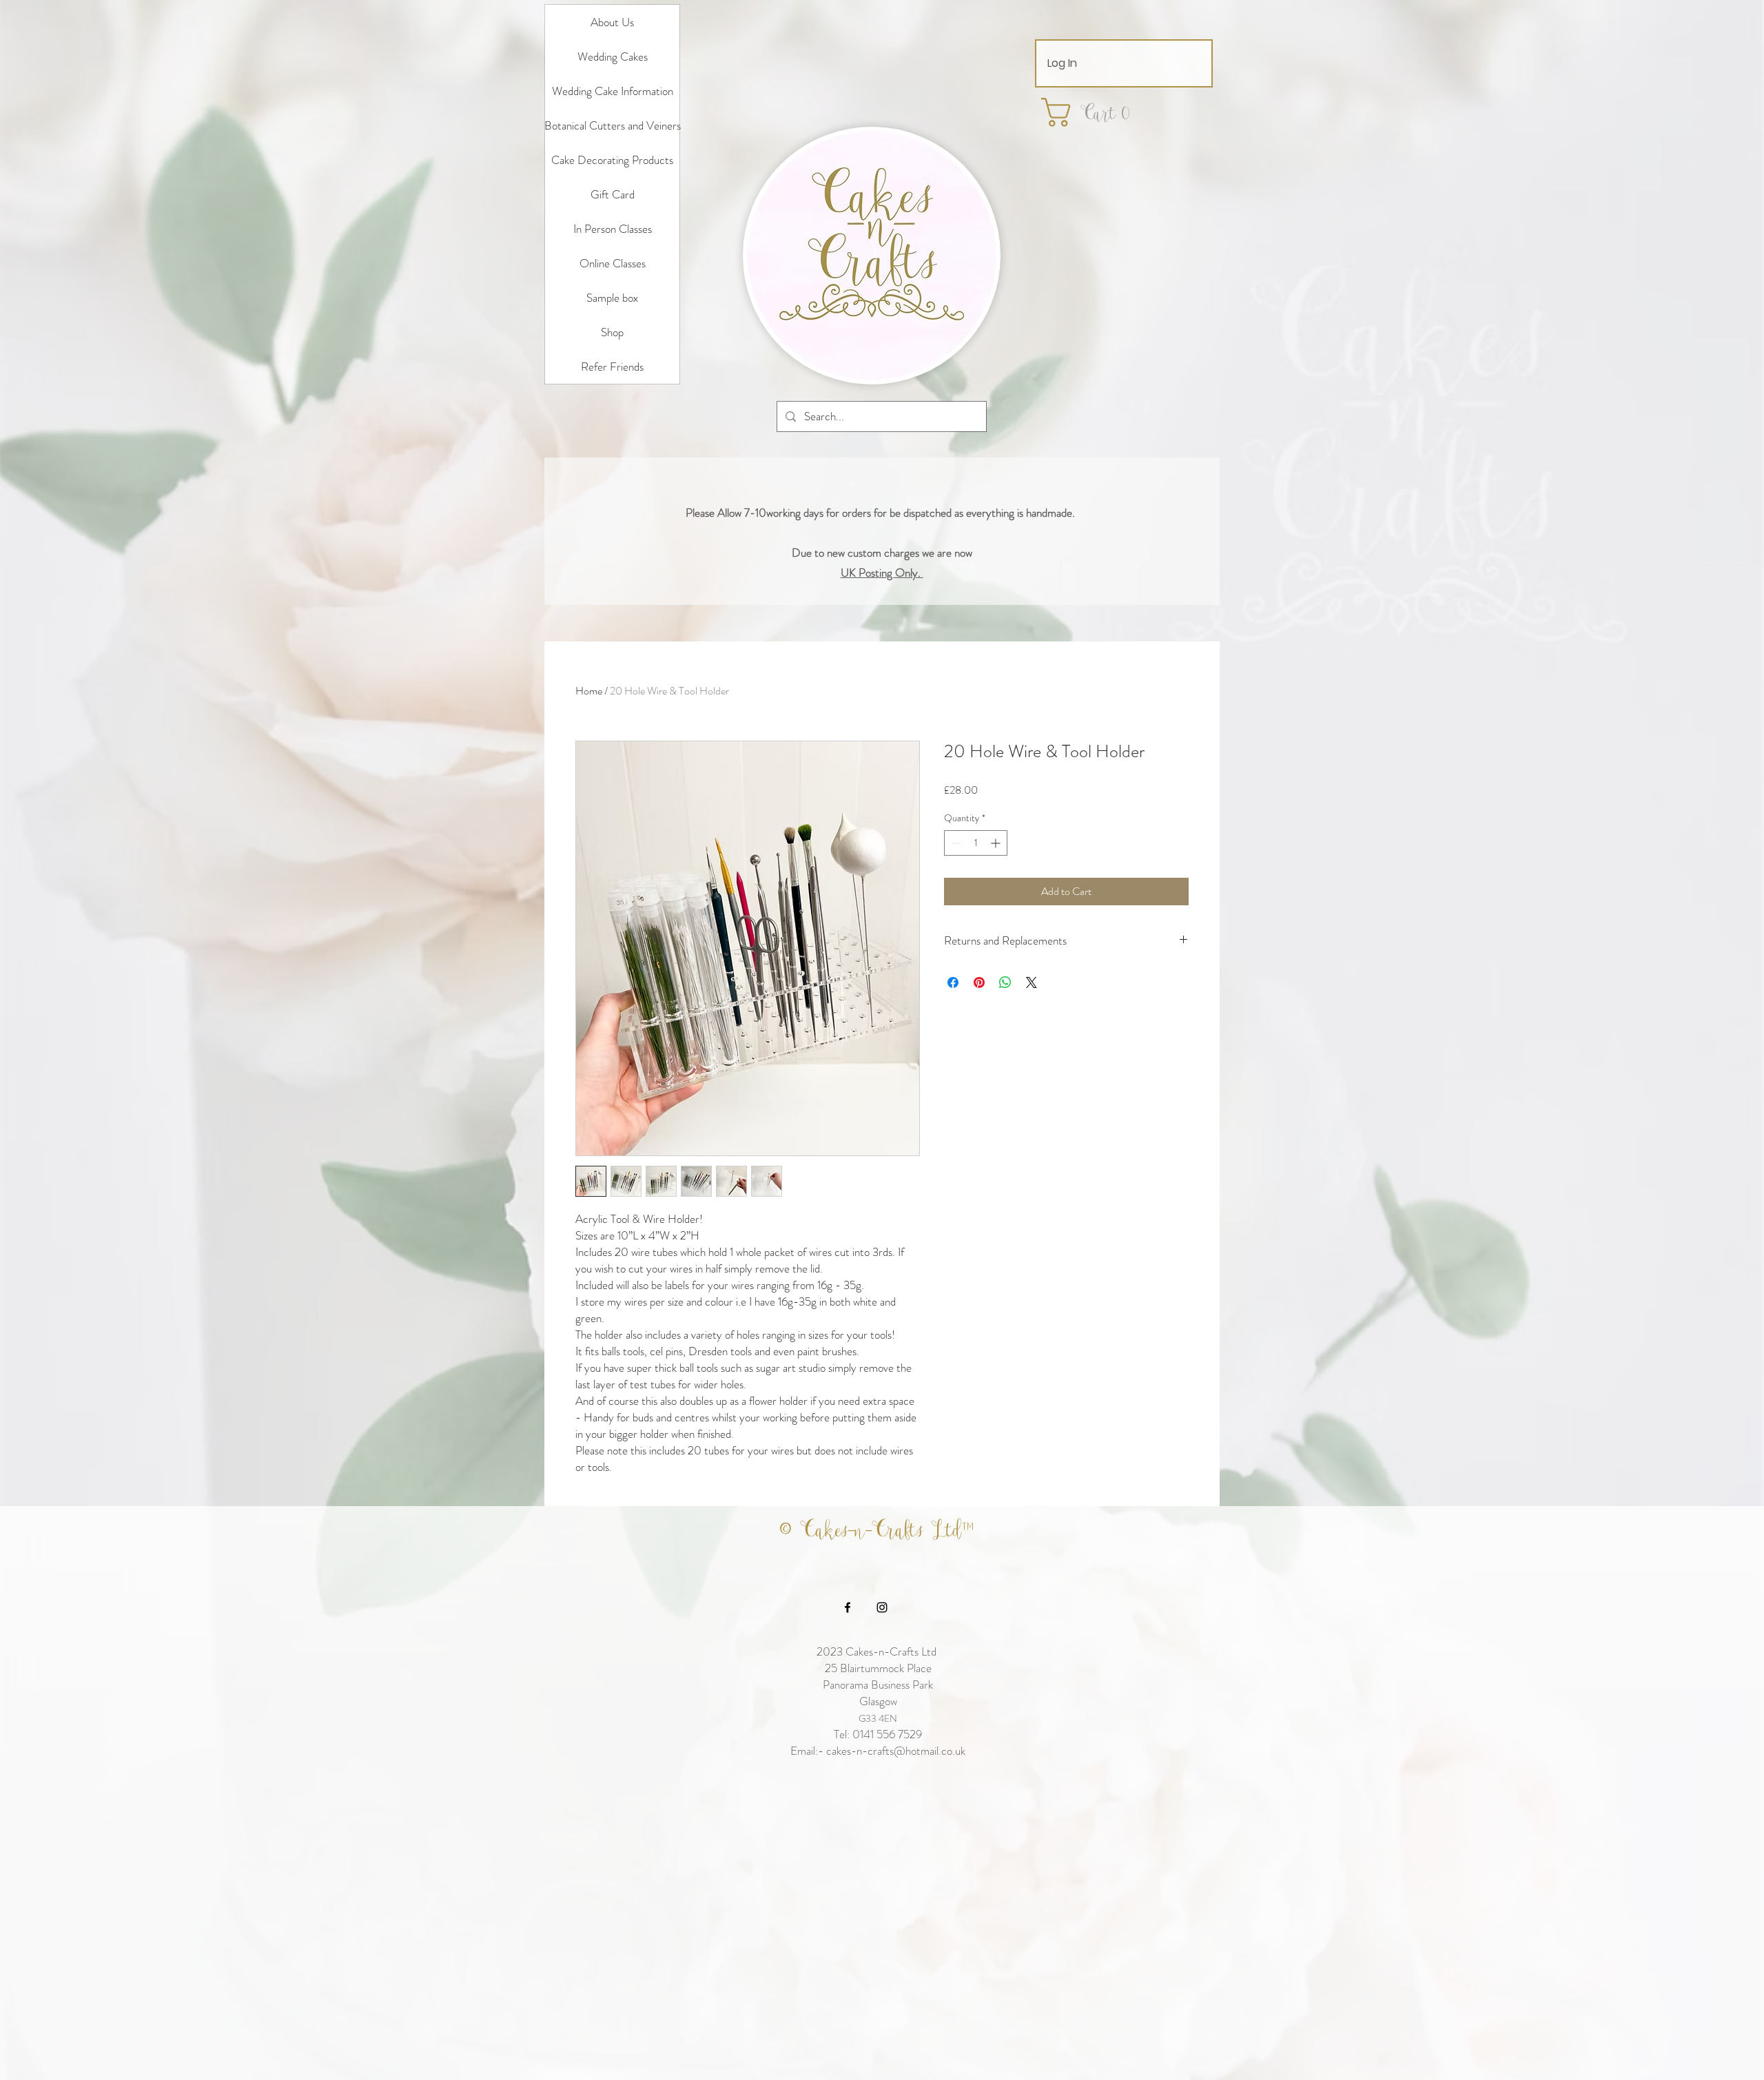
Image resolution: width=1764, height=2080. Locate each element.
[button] (1094, 112)
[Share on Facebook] (953, 982)
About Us (612, 22)
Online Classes (613, 263)
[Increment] (997, 843)
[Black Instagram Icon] (882, 1607)
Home (589, 691)
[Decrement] (955, 843)
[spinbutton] (976, 843)
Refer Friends (612, 367)
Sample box (612, 298)
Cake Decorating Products (612, 160)
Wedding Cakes (613, 56)
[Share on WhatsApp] (1005, 982)
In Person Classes (613, 229)
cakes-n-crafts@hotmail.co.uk (896, 1751)
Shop (612, 332)
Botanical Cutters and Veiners (612, 125)
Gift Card (613, 194)
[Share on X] (1032, 982)
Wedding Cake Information (613, 91)
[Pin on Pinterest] (979, 982)
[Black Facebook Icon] (848, 1607)
